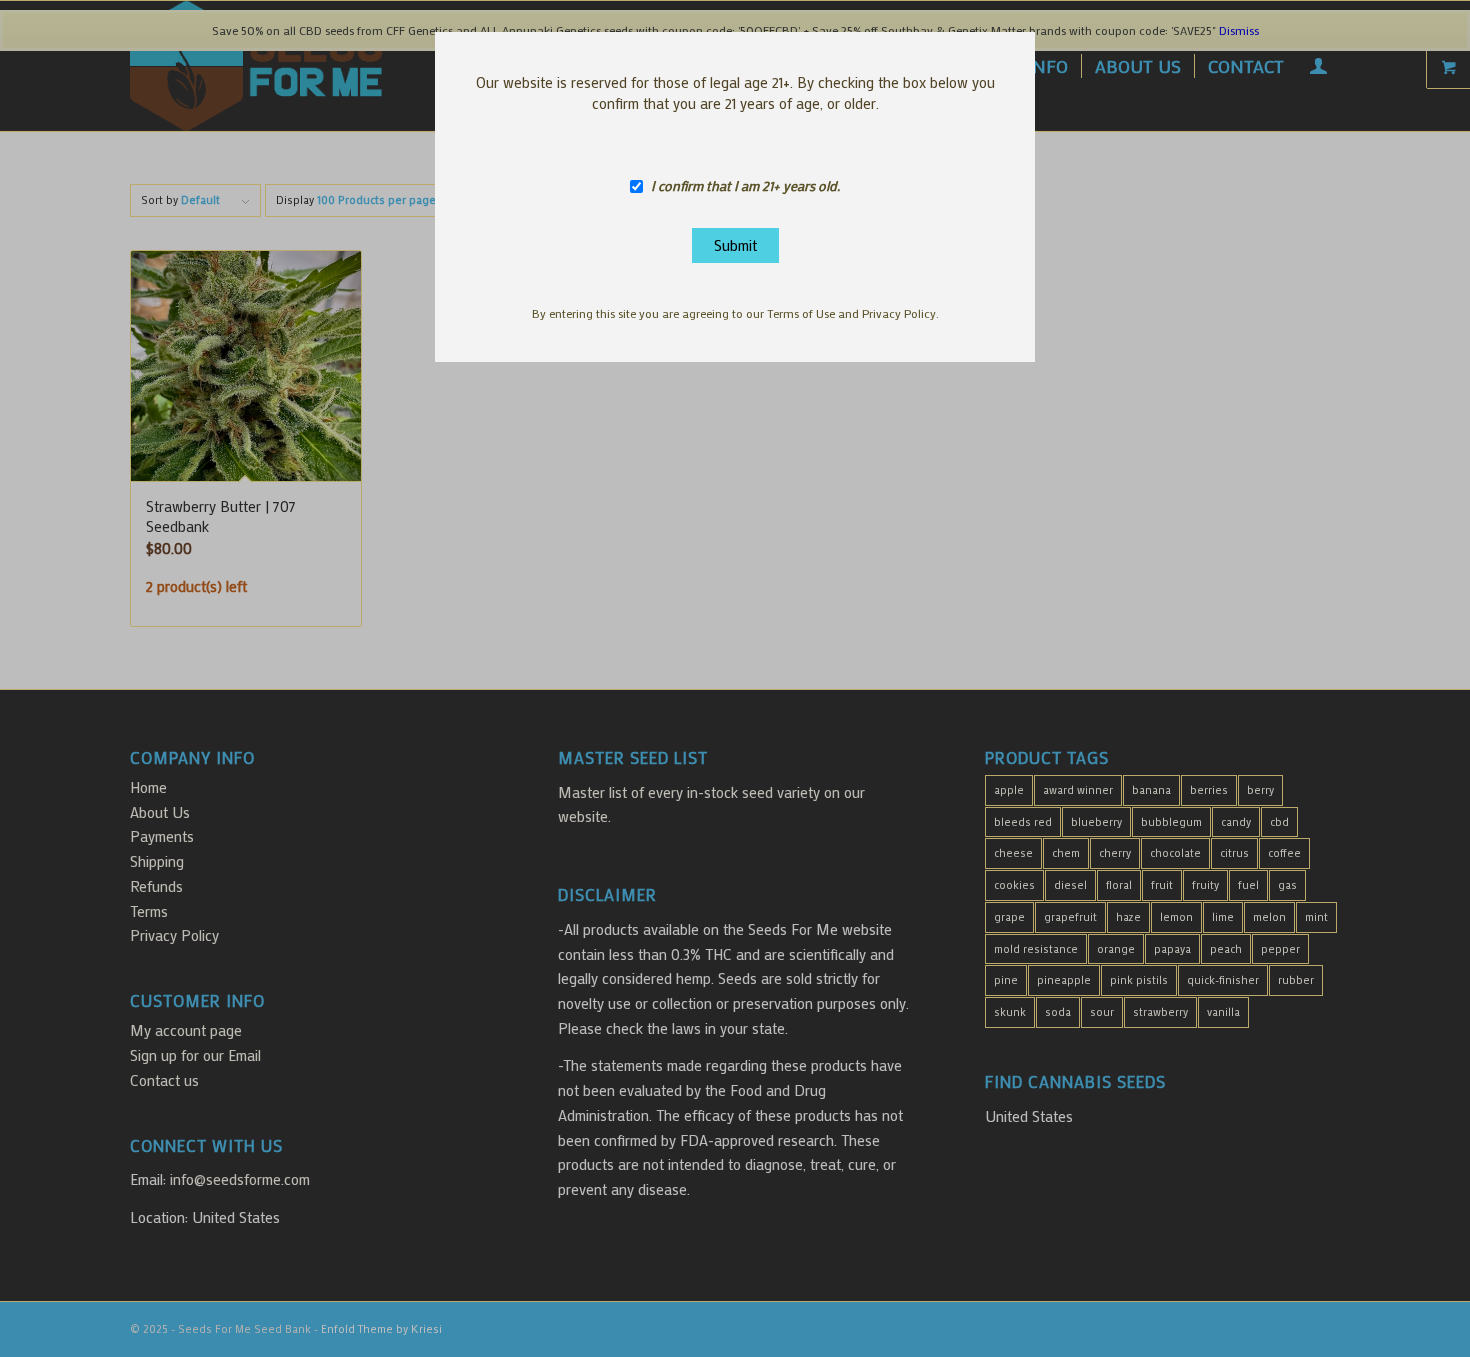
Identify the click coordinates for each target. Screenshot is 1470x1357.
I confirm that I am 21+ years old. (745, 186)
